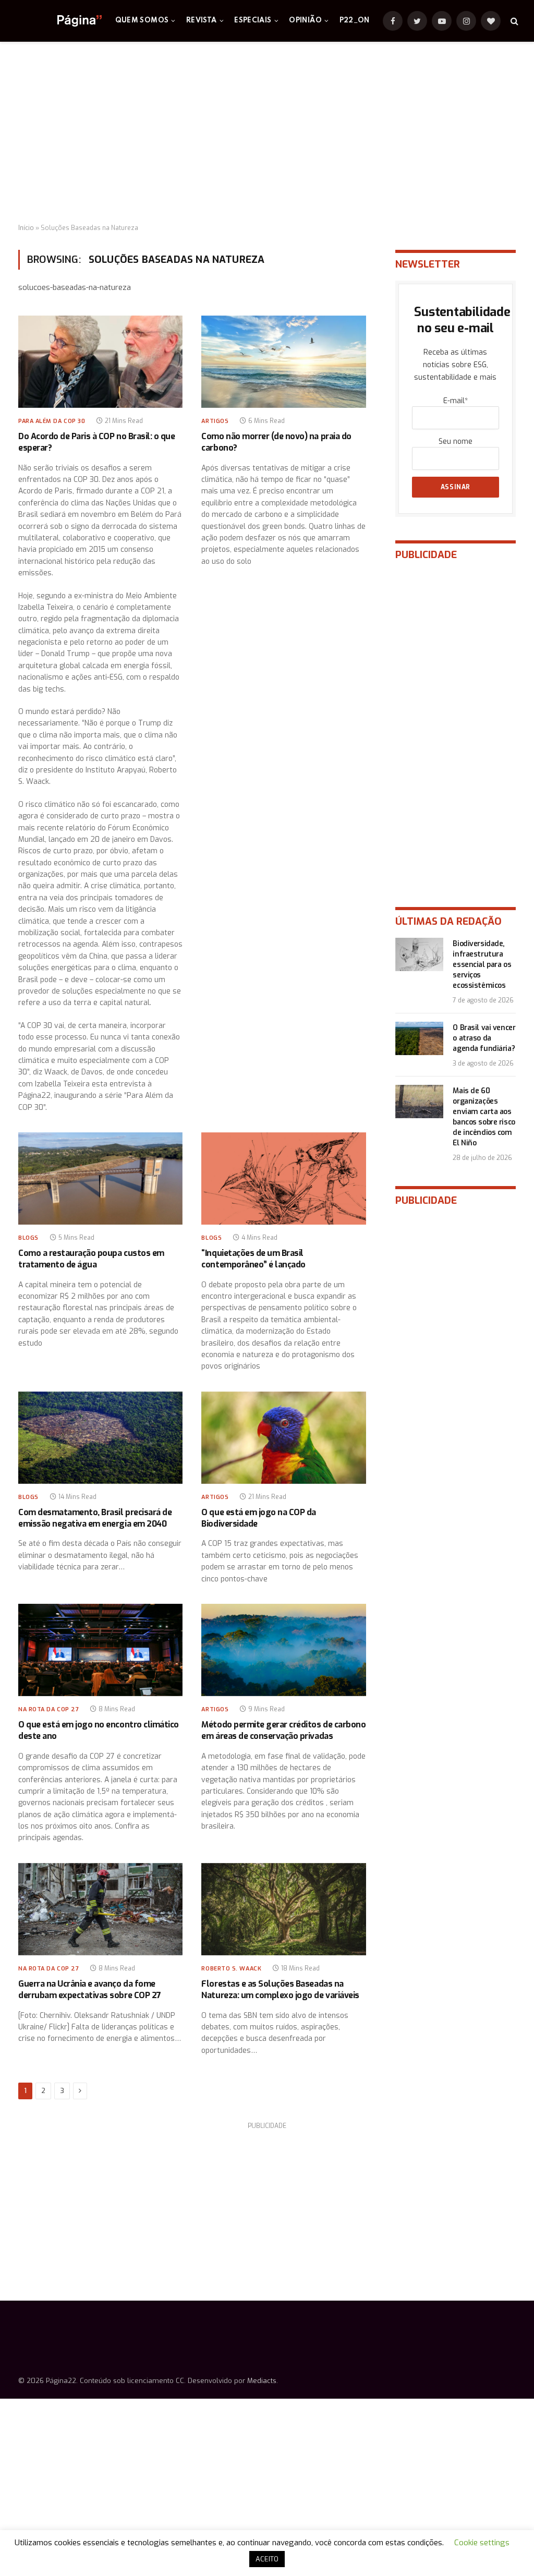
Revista (202, 21)
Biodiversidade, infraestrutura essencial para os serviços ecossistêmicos (482, 965)
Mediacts (262, 2381)
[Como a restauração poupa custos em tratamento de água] (100, 1178)
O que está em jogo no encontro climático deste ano (99, 1730)
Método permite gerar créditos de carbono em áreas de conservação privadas (283, 1730)
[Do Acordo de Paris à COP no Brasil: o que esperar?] (100, 362)
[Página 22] (59, 21)
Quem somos (142, 21)
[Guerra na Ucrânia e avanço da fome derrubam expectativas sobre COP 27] (100, 1909)
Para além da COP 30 (52, 421)
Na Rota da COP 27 (48, 1709)
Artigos (215, 421)
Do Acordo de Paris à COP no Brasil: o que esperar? (96, 442)
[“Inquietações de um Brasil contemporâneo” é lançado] (283, 1178)
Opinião (305, 21)
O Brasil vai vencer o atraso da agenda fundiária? (484, 1038)
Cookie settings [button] (482, 2543)
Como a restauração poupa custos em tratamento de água (91, 1259)
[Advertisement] (267, 133)
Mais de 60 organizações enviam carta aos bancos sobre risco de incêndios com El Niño (484, 1117)
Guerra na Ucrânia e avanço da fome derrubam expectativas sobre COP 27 (90, 1990)
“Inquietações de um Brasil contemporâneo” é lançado (253, 1259)
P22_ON (355, 21)
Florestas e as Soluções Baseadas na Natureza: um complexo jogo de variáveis (280, 1990)
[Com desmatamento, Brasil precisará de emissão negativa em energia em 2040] (100, 1438)
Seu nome (456, 442)
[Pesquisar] (513, 21)
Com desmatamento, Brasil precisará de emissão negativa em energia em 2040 (95, 1518)
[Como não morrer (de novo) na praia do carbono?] (283, 362)
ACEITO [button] (267, 2559)
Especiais (253, 21)
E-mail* (456, 401)
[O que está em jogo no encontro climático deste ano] (100, 1650)
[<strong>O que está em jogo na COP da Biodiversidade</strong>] (283, 1438)
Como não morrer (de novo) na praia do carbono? (276, 442)
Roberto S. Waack (231, 1969)
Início (26, 228)
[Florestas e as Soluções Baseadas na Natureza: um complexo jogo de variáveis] (283, 1909)
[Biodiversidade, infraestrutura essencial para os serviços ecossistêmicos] (419, 954)
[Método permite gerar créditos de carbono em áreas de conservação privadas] (283, 1650)
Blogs (28, 1238)
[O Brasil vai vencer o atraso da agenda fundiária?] (419, 1038)
